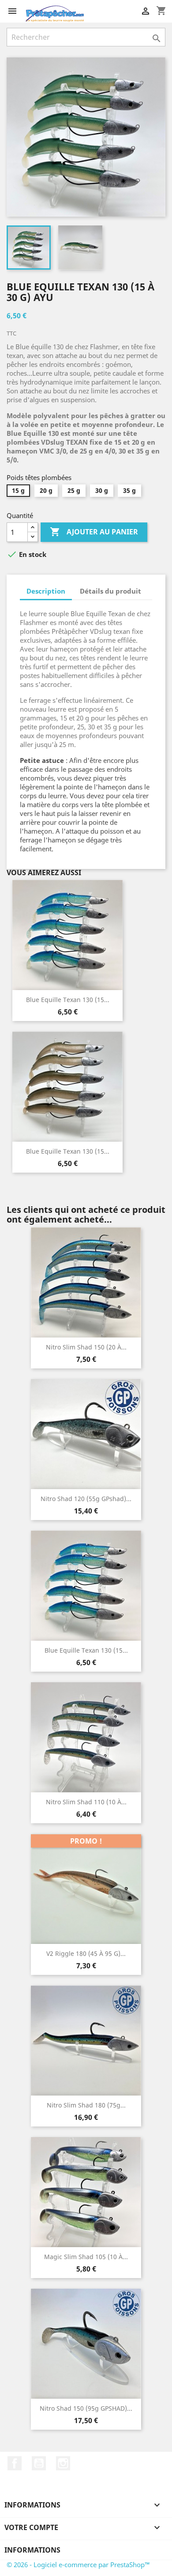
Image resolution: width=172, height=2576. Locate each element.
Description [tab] (46, 591)
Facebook (15, 2463)
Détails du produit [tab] (110, 591)
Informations (32, 2550)
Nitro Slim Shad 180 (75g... (86, 2105)
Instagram (63, 2463)
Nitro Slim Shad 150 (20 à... (86, 1347)
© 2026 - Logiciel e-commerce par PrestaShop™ (78, 2565)
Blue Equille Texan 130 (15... (68, 1000)
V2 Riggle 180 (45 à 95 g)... (86, 1953)
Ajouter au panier (94, 532)
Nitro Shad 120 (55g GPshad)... (86, 1499)
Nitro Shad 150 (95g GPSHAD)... (86, 2408)
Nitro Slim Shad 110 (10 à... (86, 1802)
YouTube (39, 2463)
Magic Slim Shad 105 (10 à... (86, 2257)
